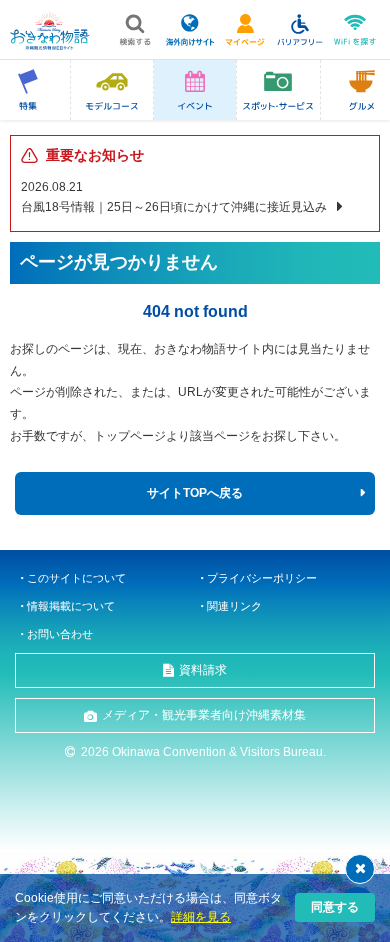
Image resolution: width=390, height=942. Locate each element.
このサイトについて (76, 578)
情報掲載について (71, 606)
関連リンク (234, 606)
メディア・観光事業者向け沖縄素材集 (204, 715)
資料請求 (203, 670)
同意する (335, 907)
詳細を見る (201, 917)
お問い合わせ (60, 634)
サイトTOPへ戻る (195, 493)
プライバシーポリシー (262, 578)
